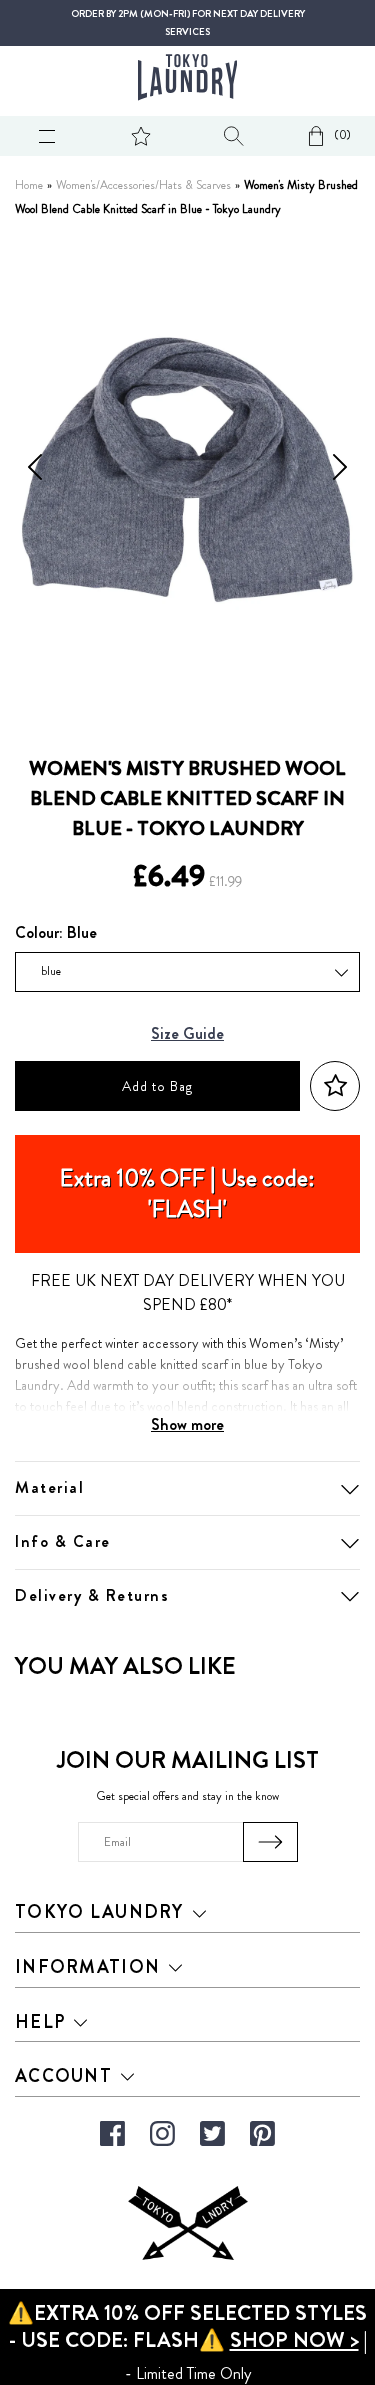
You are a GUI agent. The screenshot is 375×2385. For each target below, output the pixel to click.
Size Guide (187, 1034)
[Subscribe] (270, 1842)
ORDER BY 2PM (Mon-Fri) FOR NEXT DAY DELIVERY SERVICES (188, 23)
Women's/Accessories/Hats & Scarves (143, 185)
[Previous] (35, 470)
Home (29, 185)
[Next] (340, 470)
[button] (335, 1086)
